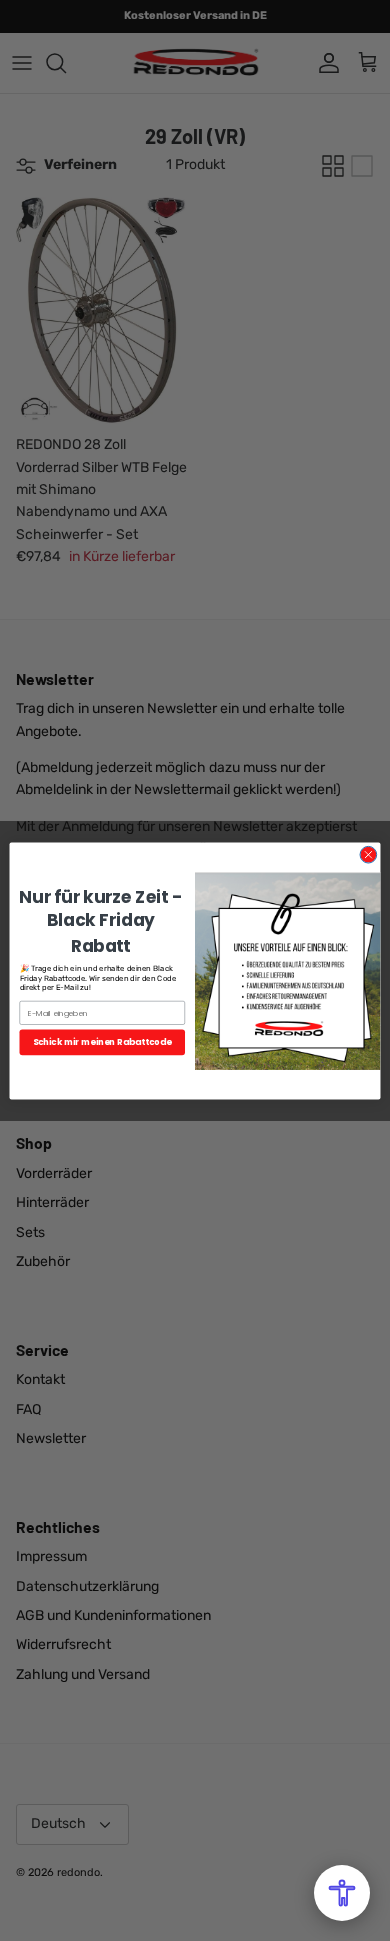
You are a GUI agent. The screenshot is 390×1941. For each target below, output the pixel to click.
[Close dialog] (368, 854)
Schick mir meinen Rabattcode (102, 1042)
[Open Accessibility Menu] (342, 1893)
